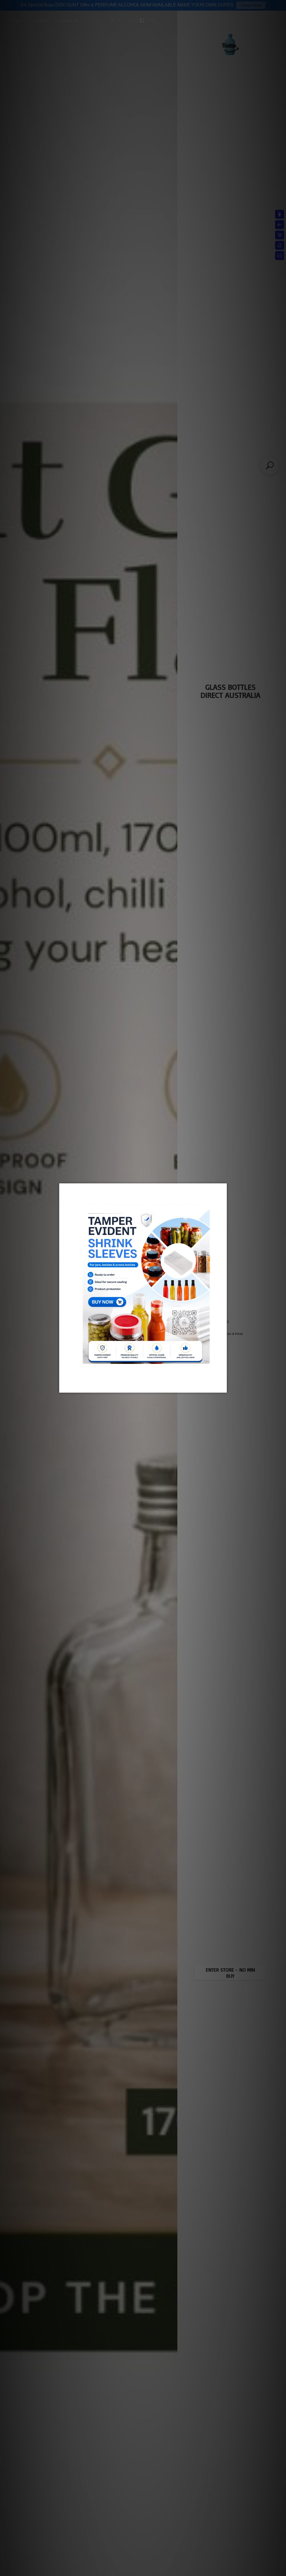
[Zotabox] (223, 1388)
